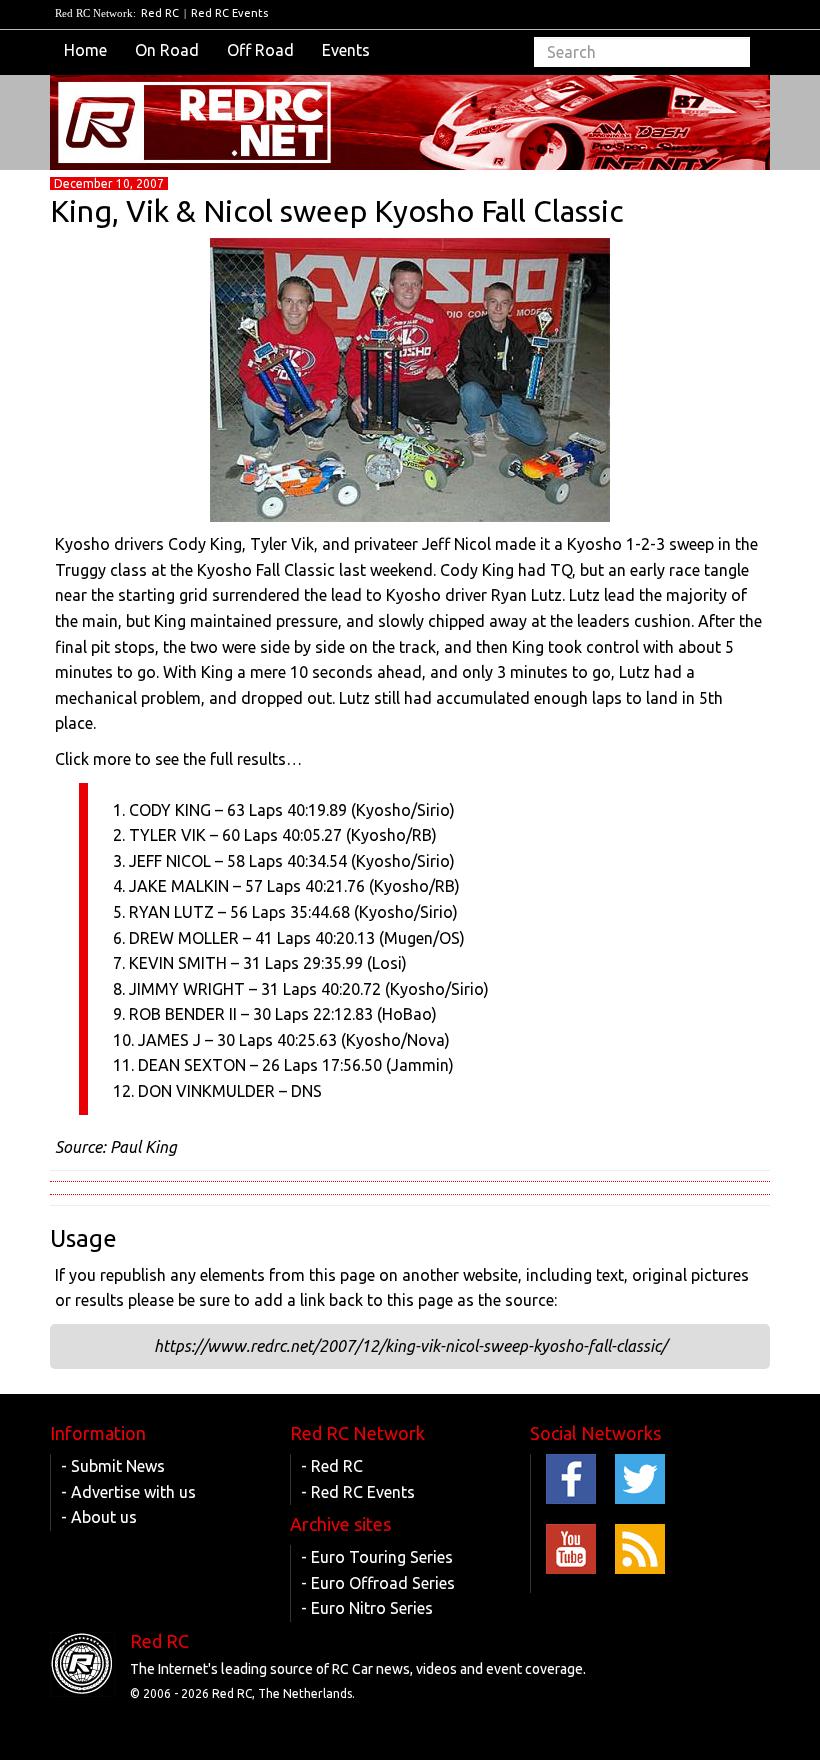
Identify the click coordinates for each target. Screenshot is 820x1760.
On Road (167, 50)
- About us (99, 1517)
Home (85, 50)
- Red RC (332, 1466)
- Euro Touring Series (377, 1557)
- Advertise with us (128, 1492)
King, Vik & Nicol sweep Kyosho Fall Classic (336, 211)
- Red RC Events (358, 1492)
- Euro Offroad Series (378, 1583)
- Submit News (113, 1466)
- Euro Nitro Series (367, 1608)
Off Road (260, 50)
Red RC (160, 13)
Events (346, 50)
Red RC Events (229, 13)
